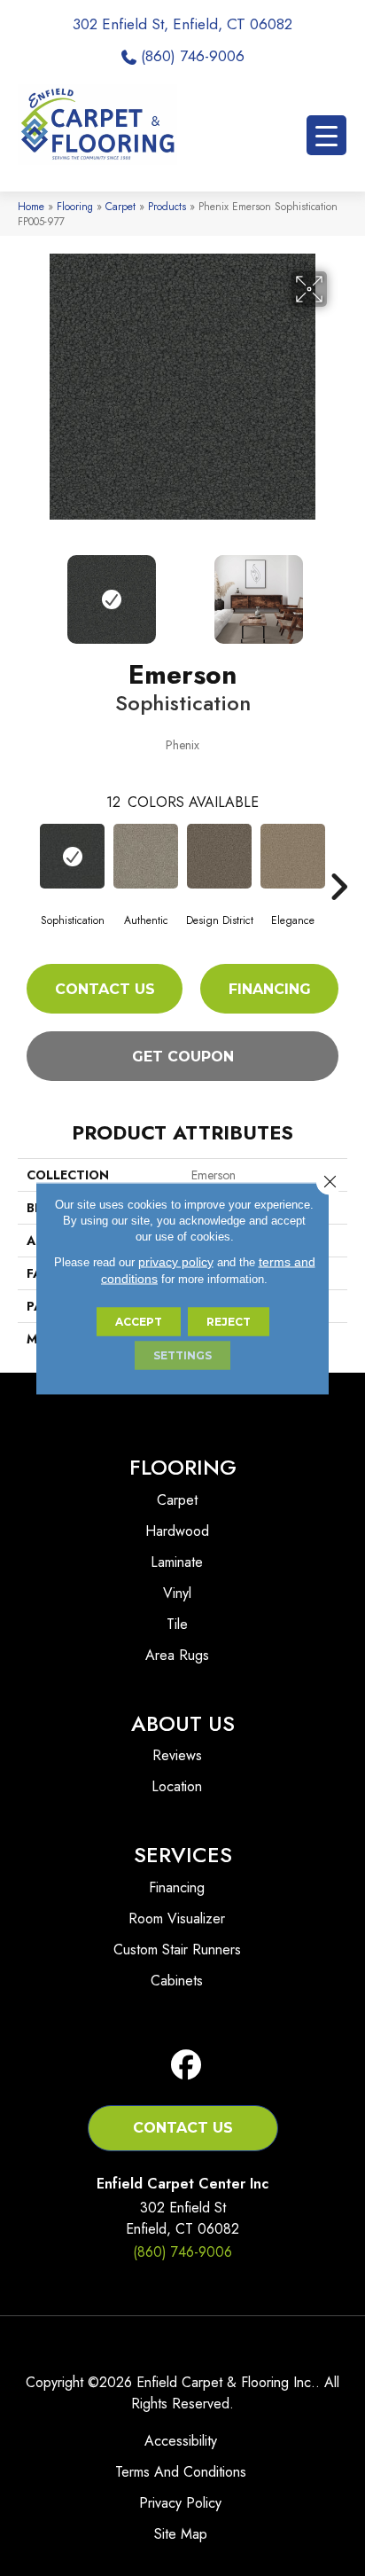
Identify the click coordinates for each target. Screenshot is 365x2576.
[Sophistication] (72, 856)
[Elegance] (293, 856)
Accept (139, 1321)
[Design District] (219, 856)
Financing (270, 989)
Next (338, 591)
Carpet (120, 206)
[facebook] (186, 2066)
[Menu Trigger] (326, 135)
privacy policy (176, 1261)
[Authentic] (146, 856)
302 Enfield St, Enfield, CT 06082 (182, 24)
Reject (229, 1321)
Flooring (75, 206)
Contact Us (105, 989)
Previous (27, 591)
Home (31, 206)
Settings (182, 1355)
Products (167, 206)
